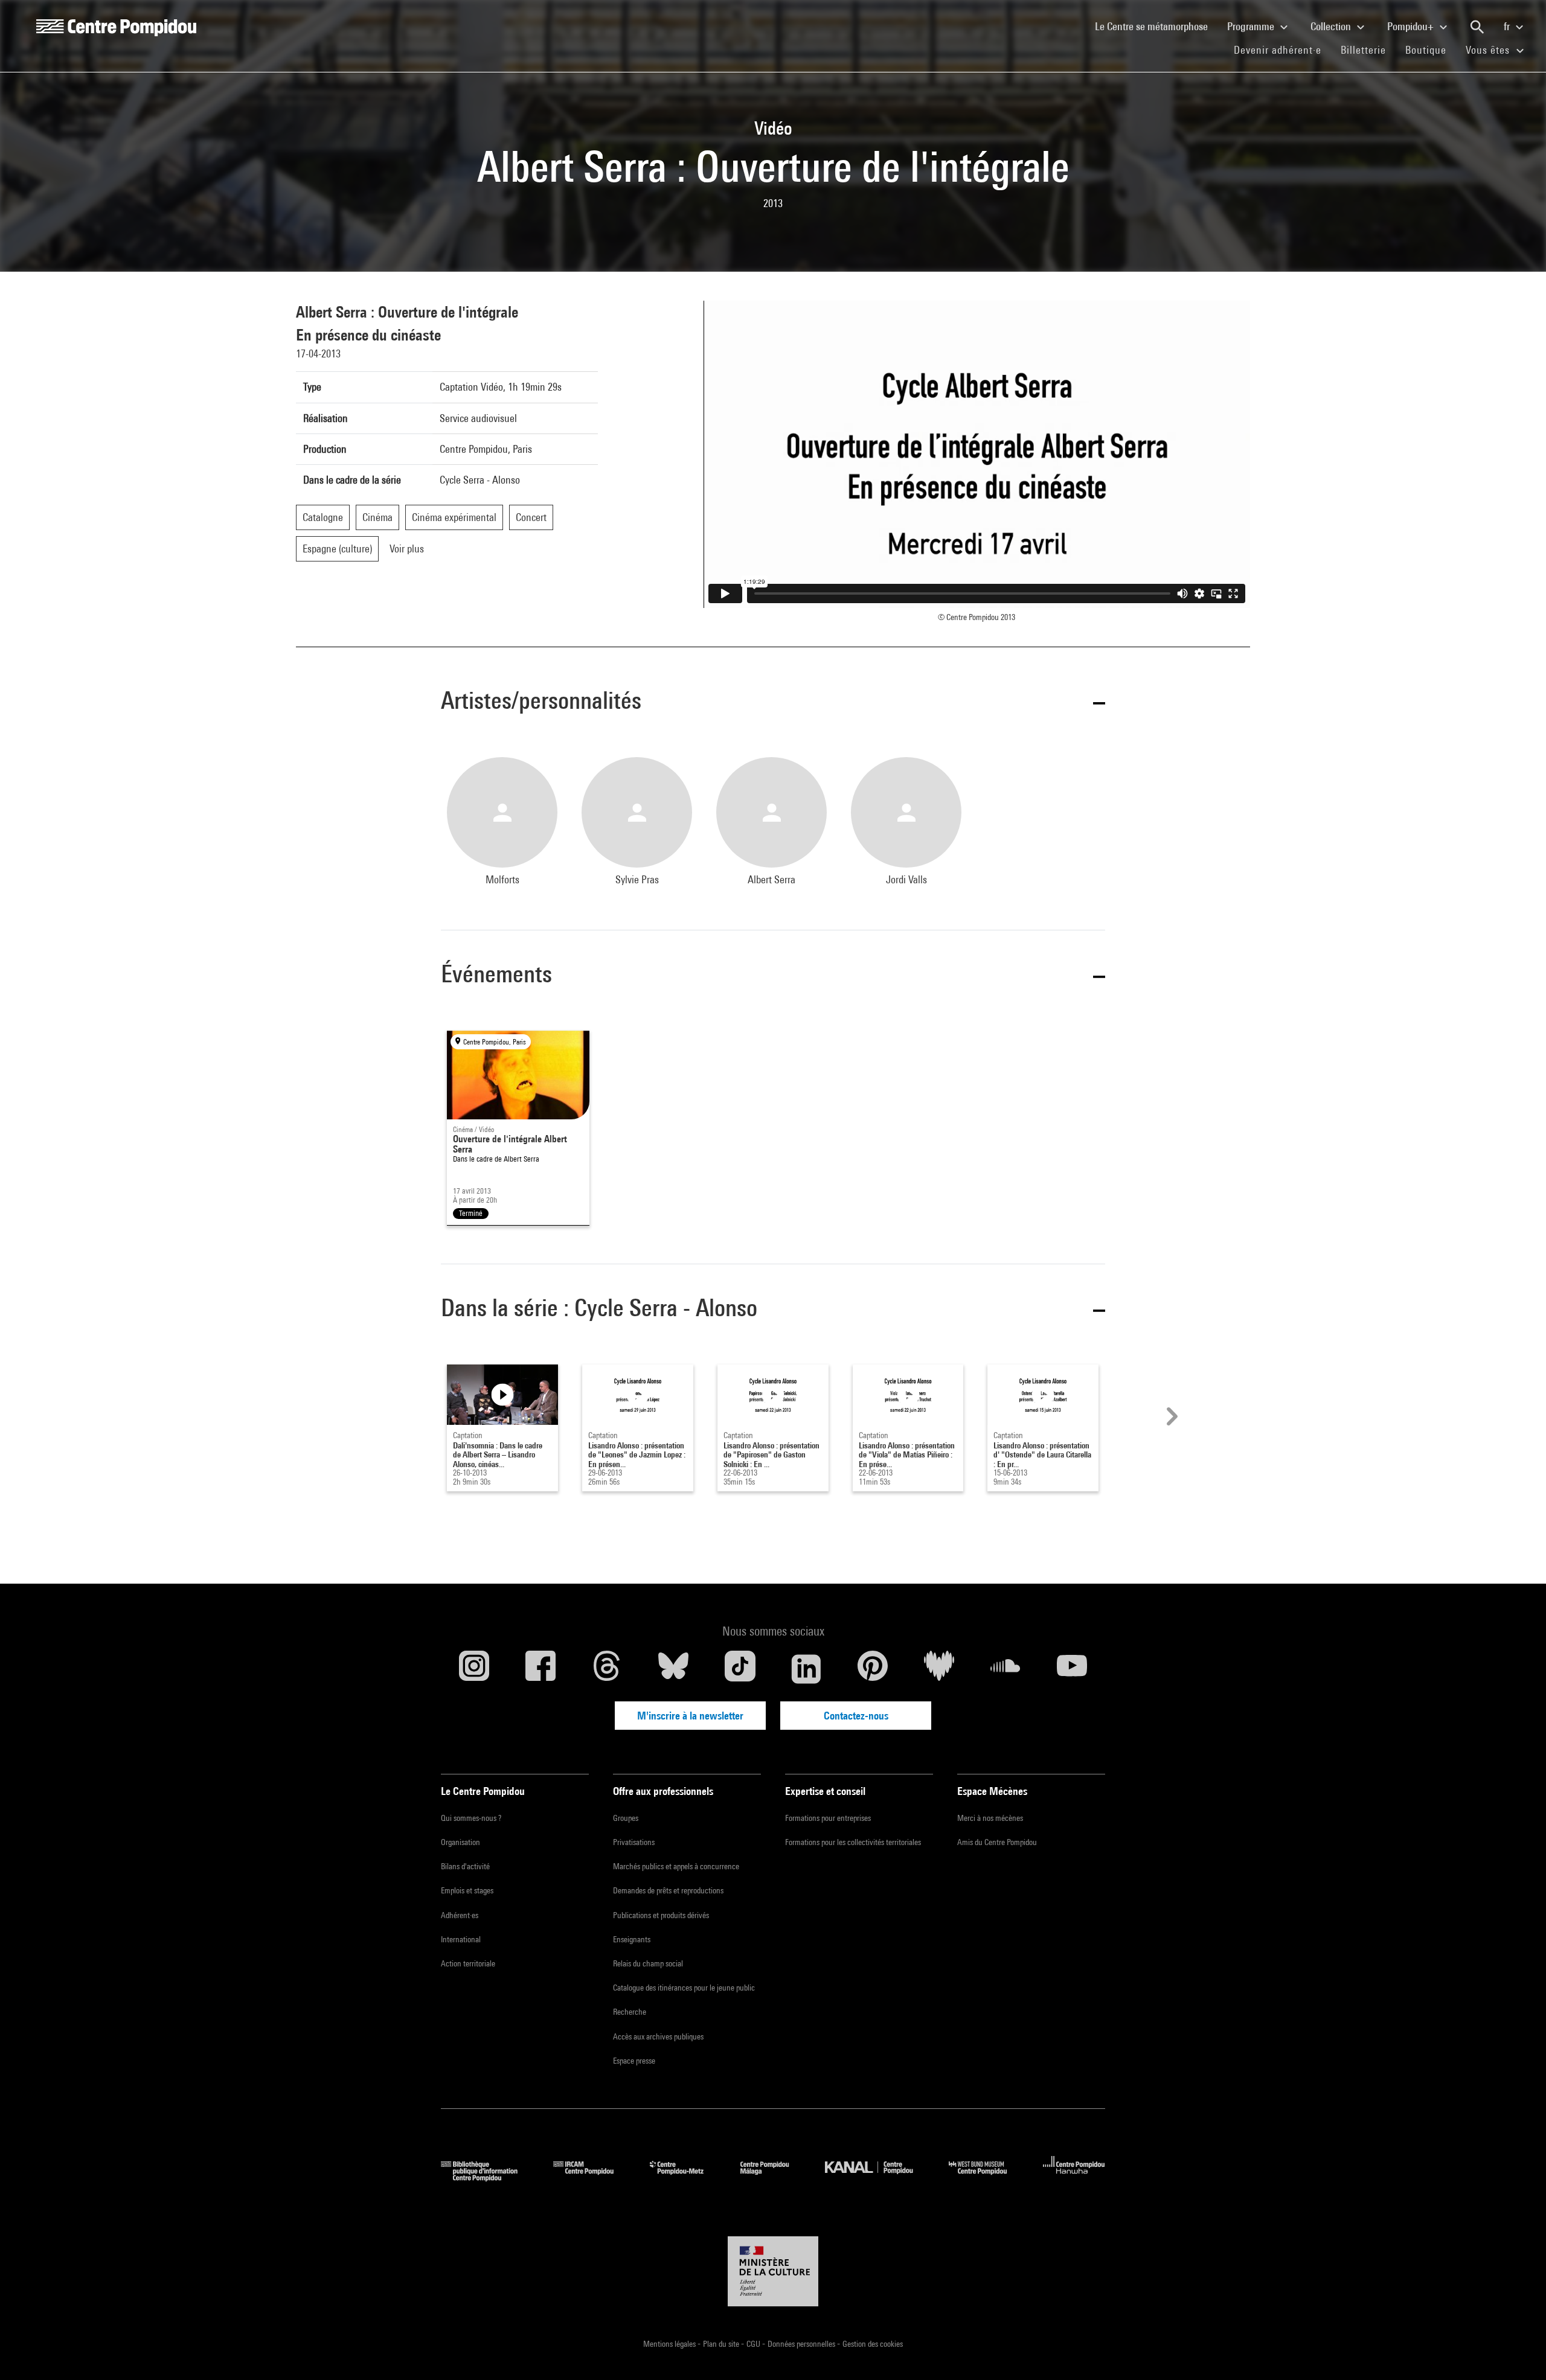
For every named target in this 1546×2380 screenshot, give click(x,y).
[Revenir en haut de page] (1518, 2352)
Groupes (626, 1818)
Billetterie (1363, 50)
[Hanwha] (1074, 2177)
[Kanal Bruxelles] (878, 2177)
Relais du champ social (648, 1963)
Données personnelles (802, 2344)
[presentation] (1170, 1416)
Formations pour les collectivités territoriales (853, 1842)
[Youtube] (1072, 1669)
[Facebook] (540, 1669)
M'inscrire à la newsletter (690, 1716)
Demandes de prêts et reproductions (668, 1890)
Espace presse (634, 2061)
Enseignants (632, 1939)
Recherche (630, 2012)
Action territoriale (468, 1963)
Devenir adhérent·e (1282, 50)
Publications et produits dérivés (661, 1915)
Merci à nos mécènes (990, 1818)
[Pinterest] (873, 1669)
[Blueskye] (673, 1669)
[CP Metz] (686, 2177)
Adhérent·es (460, 1915)
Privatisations (634, 1842)
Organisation (460, 1842)
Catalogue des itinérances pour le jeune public (684, 1988)
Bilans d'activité (465, 1866)
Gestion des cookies (873, 2344)
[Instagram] (474, 1669)
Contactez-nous (856, 1716)
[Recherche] (1477, 27)
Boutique (1431, 50)
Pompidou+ (1412, 26)
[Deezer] (939, 1669)
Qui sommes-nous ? (471, 1818)
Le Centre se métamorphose (1156, 26)
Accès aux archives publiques (658, 2036)
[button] (773, 702)
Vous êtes (1489, 50)
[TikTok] (740, 1669)
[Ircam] (592, 2177)
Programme (1252, 26)
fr (1508, 26)
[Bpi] (488, 2177)
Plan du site (722, 2344)
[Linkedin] (806, 1669)
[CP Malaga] (774, 2177)
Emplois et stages (467, 1890)
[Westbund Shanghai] (987, 2177)
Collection (1332, 26)
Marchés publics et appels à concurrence (676, 1866)
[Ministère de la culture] (773, 2271)
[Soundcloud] (1006, 1669)
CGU (754, 2344)
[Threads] (607, 1669)
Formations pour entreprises (828, 1818)
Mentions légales (670, 2344)
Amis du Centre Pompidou (997, 1842)
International (461, 1939)
